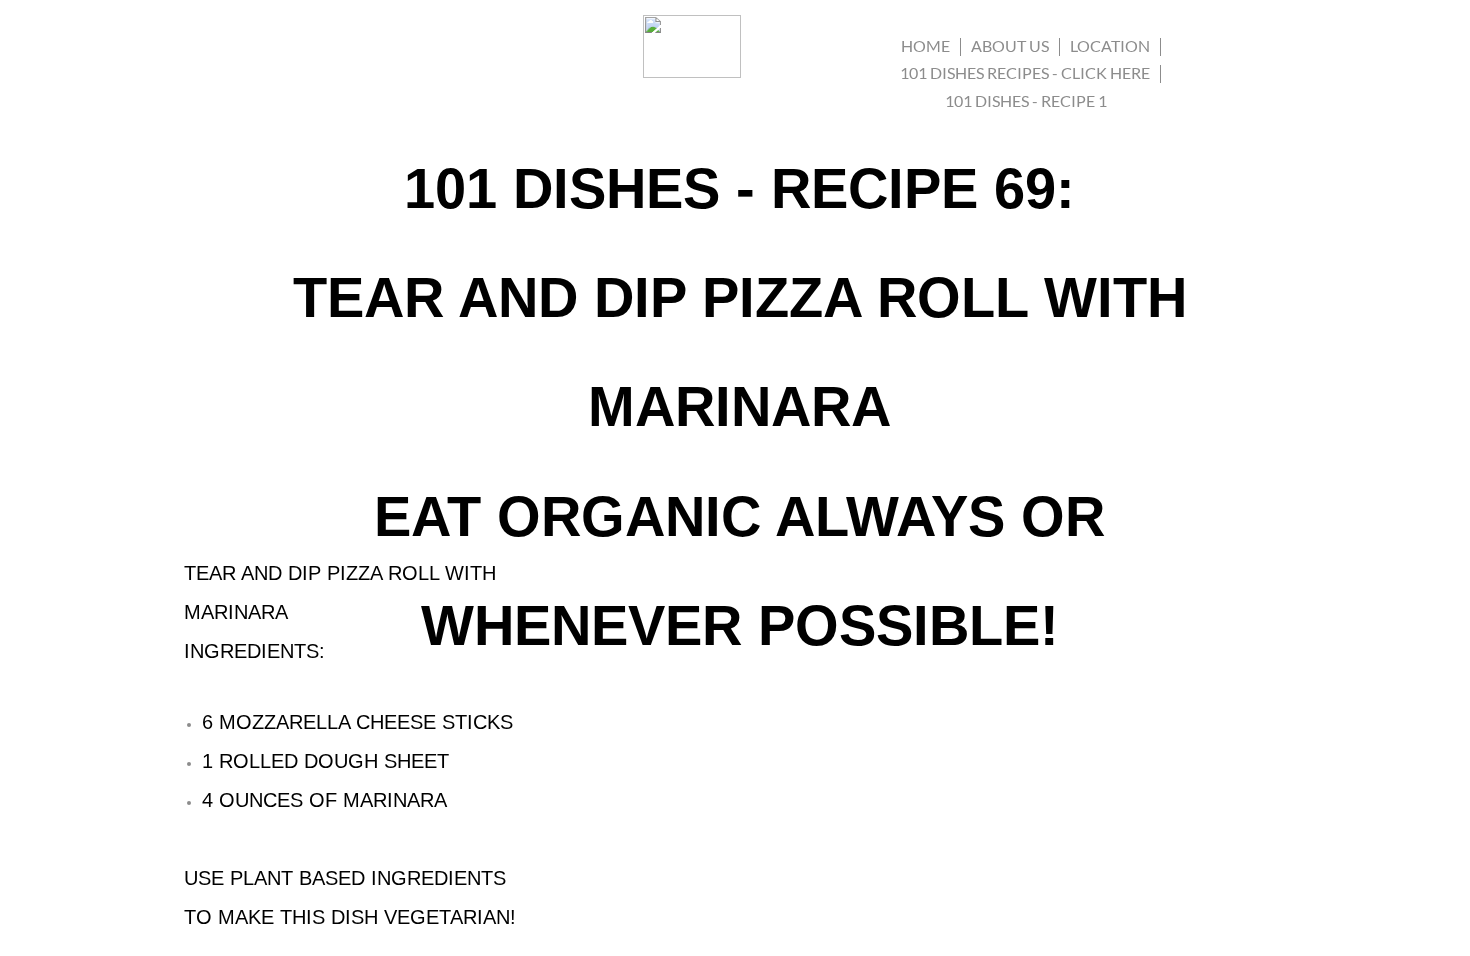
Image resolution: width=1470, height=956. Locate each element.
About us (1010, 45)
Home (925, 45)
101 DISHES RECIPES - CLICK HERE (1025, 72)
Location (1110, 45)
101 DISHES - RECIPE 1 (1026, 100)
